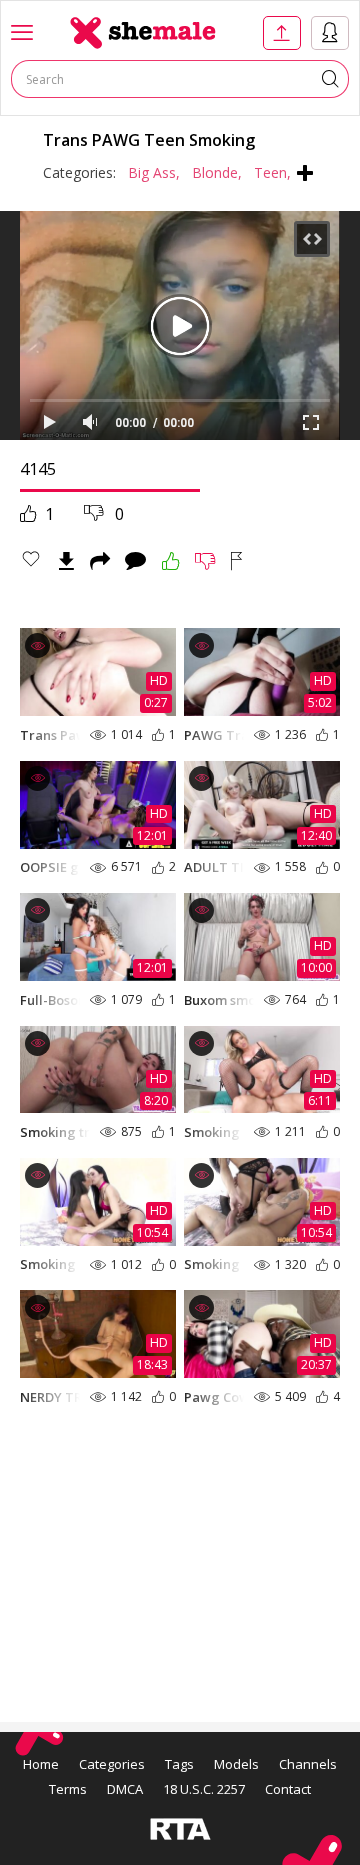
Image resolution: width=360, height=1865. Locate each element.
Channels (308, 1764)
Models (236, 1764)
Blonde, (217, 172)
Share (100, 561)
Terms (68, 1789)
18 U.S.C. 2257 (204, 1789)
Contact (288, 1789)
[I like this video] (171, 561)
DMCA (125, 1789)
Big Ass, (154, 172)
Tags (179, 1764)
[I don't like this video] (205, 561)
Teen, (272, 172)
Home (41, 1764)
